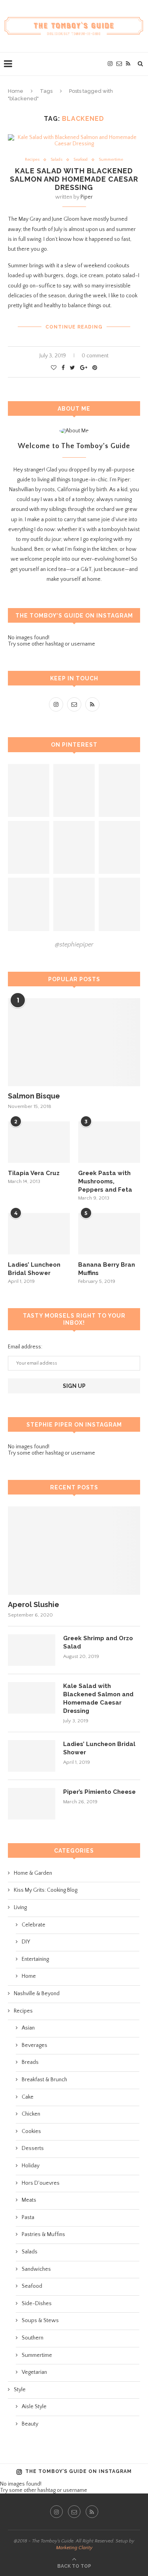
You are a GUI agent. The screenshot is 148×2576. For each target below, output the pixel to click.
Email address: (25, 1347)
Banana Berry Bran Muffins (107, 1269)
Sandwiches (36, 2269)
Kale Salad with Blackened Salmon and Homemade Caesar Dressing (74, 179)
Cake (28, 2097)
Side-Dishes (37, 2304)
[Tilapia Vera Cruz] (39, 1142)
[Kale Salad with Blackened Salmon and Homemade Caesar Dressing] (32, 1698)
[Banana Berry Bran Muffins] (109, 1234)
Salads (56, 160)
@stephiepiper (74, 944)
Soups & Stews (40, 2321)
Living (20, 1908)
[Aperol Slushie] (74, 1550)
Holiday (31, 2166)
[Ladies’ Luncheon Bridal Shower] (39, 1234)
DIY (26, 1942)
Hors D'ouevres (41, 2183)
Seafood (81, 160)
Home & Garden (33, 1873)
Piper (87, 197)
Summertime (111, 160)
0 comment (95, 356)
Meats (29, 2200)
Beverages (35, 2045)
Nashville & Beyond (37, 1994)
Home (16, 91)
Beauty (30, 2424)
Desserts (33, 2148)
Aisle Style (34, 2407)
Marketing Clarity (74, 2548)
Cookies (31, 2131)
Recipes (32, 160)
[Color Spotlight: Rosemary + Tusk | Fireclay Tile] (74, 790)
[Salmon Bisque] (74, 1042)
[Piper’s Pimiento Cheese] (32, 1804)
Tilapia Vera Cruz (34, 1173)
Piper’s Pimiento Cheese (99, 1792)
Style (20, 2390)
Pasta (28, 2217)
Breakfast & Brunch (44, 2080)
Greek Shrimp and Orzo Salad (98, 1642)
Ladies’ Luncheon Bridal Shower (34, 1269)
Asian (28, 2028)
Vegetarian (34, 2372)
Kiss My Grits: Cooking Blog (46, 1890)
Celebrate (34, 1925)
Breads (30, 2062)
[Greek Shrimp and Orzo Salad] (32, 1650)
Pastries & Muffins (43, 2234)
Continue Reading (74, 327)
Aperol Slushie (34, 1604)
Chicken (31, 2114)
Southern (33, 2338)
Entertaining (35, 1959)
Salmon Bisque (34, 1096)
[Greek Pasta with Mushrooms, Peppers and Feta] (109, 1142)
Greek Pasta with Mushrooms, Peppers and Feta (105, 1181)
